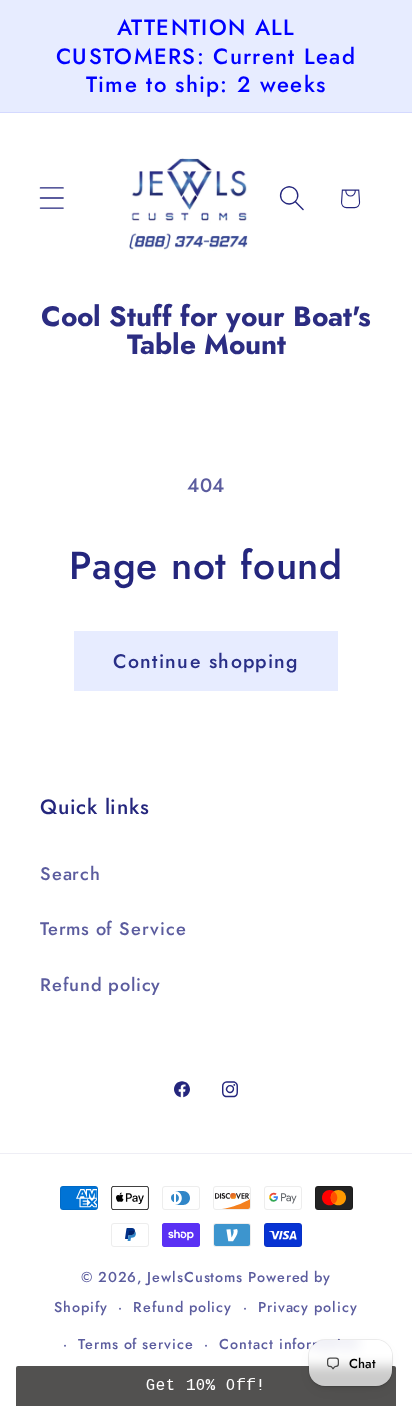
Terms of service (136, 1344)
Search (70, 874)
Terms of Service (113, 929)
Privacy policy (308, 1307)
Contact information (289, 1344)
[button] (51, 198)
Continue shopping (205, 661)
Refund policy (100, 985)
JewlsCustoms (195, 1277)
